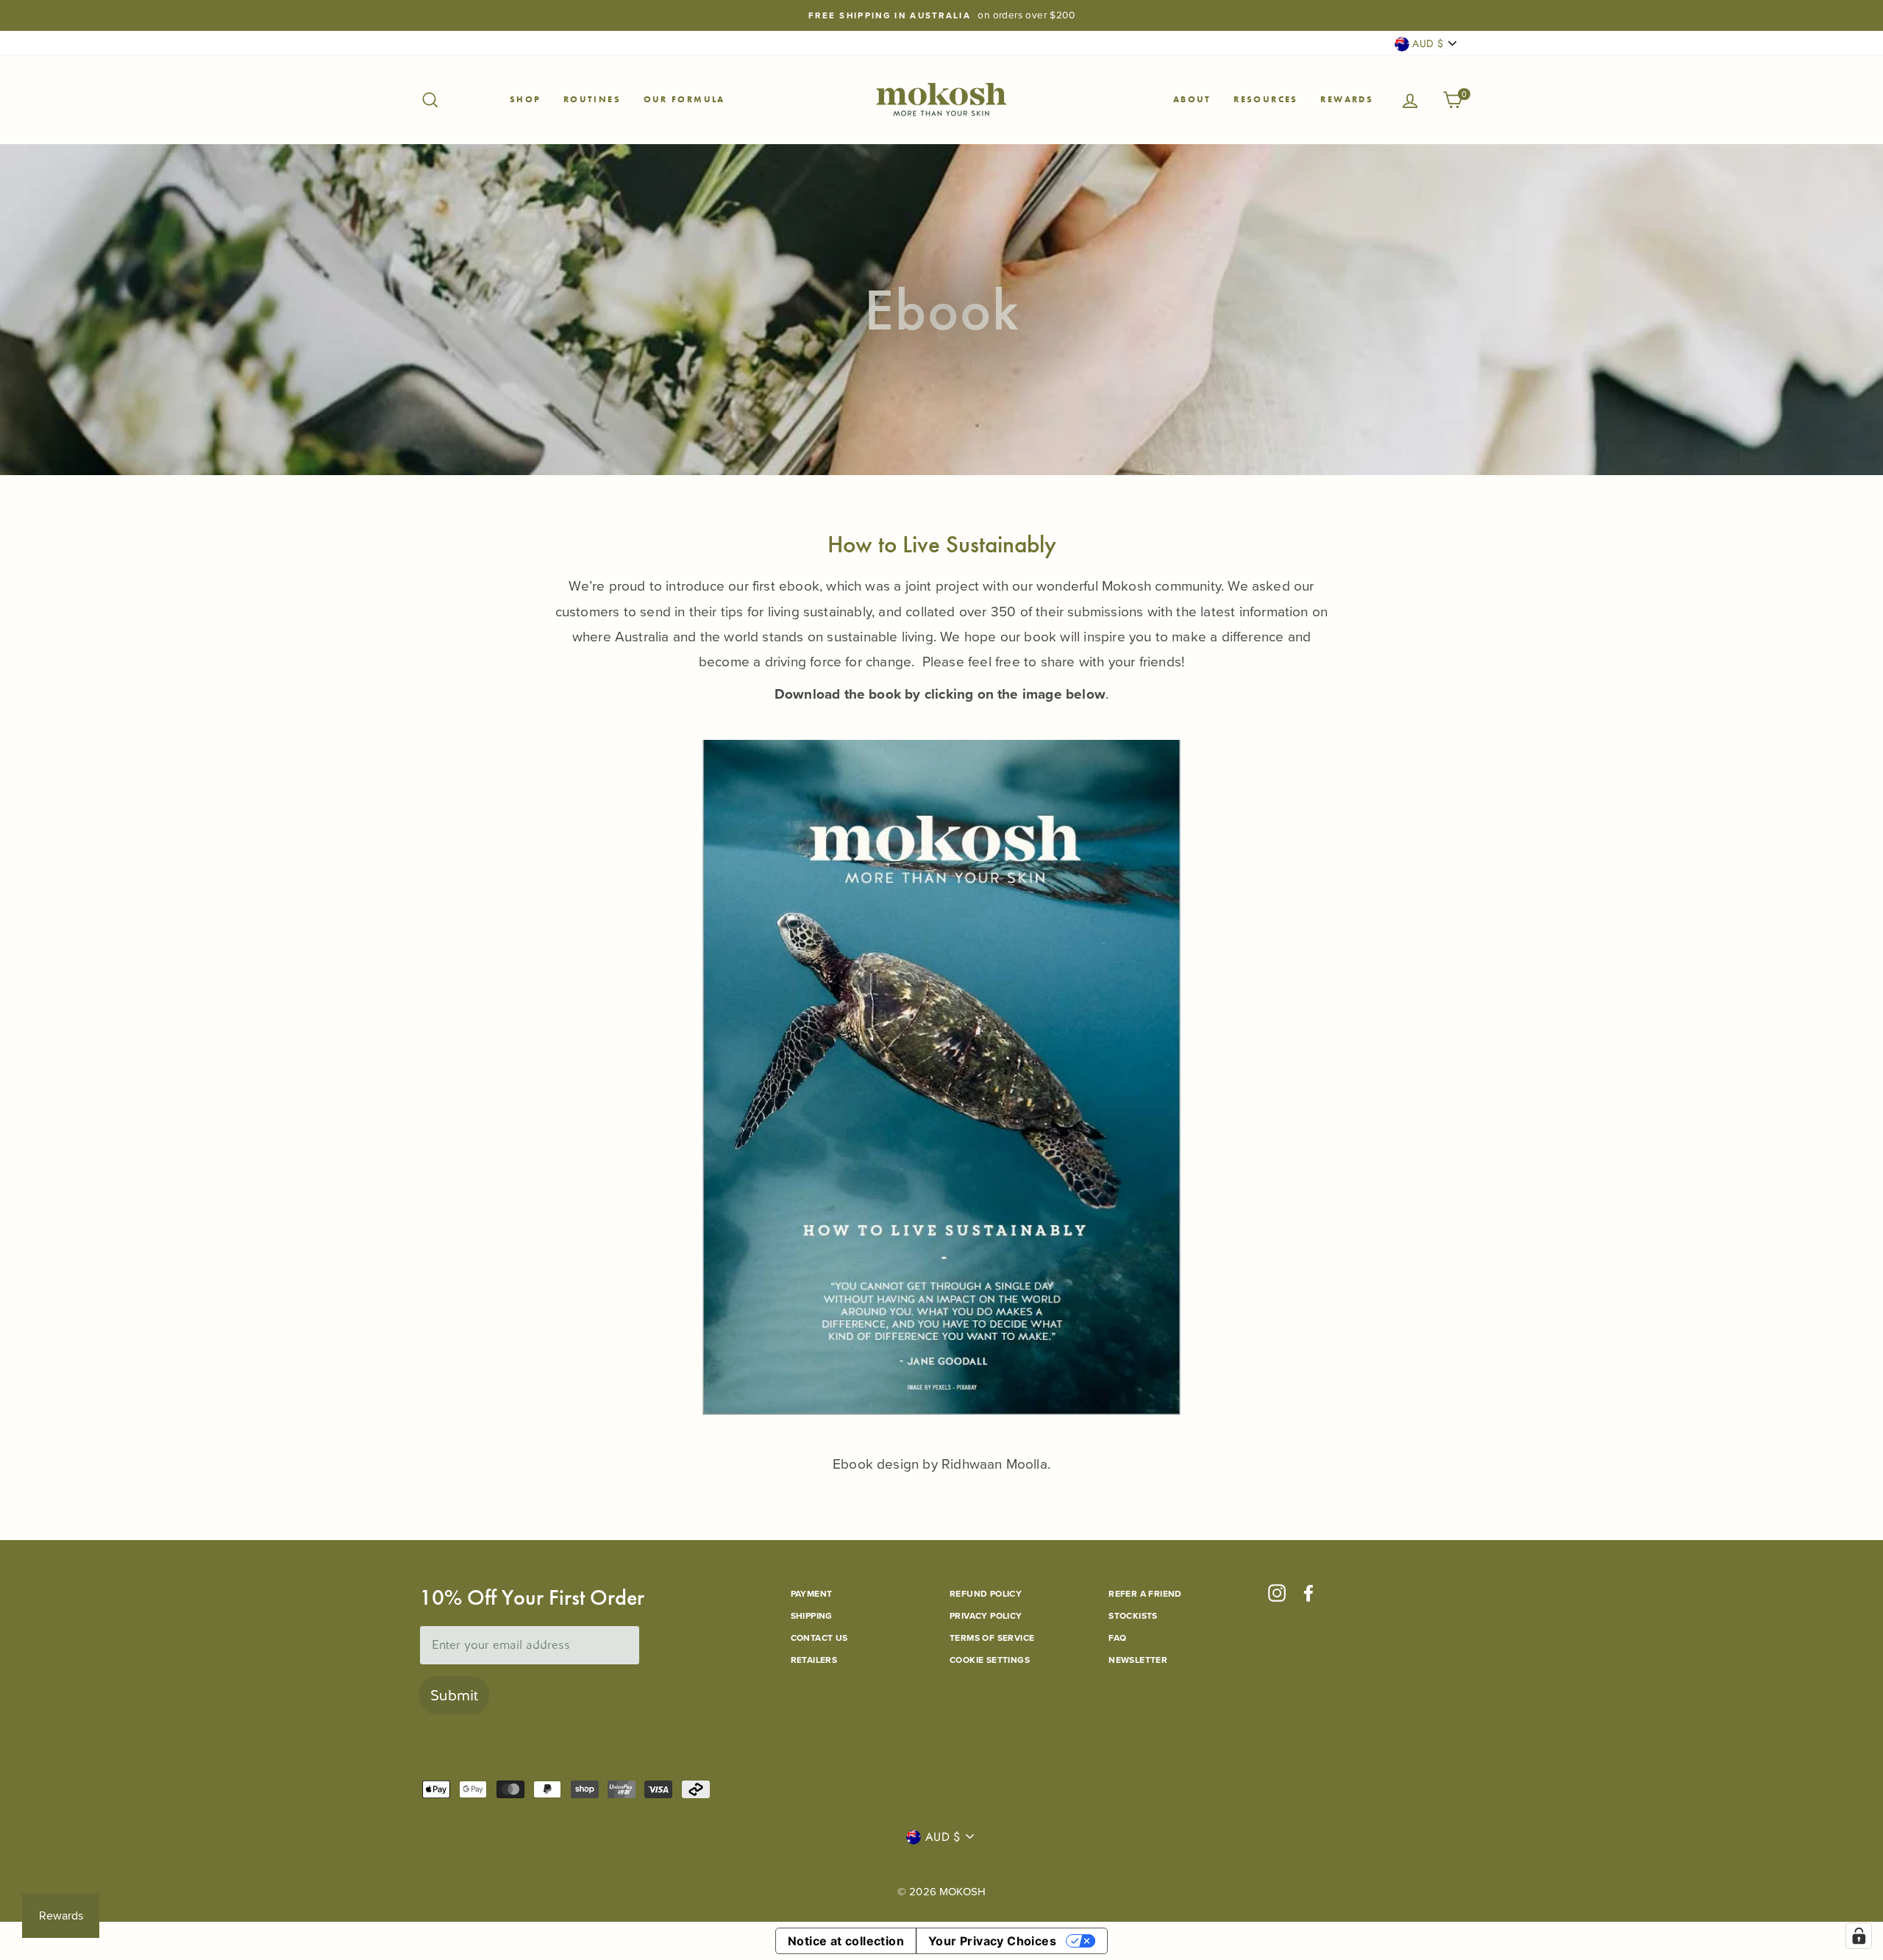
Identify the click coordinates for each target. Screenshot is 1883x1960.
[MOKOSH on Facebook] (1309, 1593)
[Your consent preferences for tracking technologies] (1859, 1936)
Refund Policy (986, 1594)
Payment (812, 1594)
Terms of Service (992, 1638)
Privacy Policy (986, 1616)
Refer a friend (1145, 1594)
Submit (454, 1695)
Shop (526, 99)
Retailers (814, 1660)
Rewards (1347, 99)
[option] (941, 15)
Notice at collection (846, 1941)
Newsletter (1138, 1660)
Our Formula (684, 99)
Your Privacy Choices (992, 1941)
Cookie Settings (990, 1660)
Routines (592, 99)
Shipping (812, 1616)
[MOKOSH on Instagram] (1277, 1593)
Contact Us (819, 1638)
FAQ (1117, 1638)
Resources (1266, 99)
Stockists (1133, 1616)
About (1192, 99)
